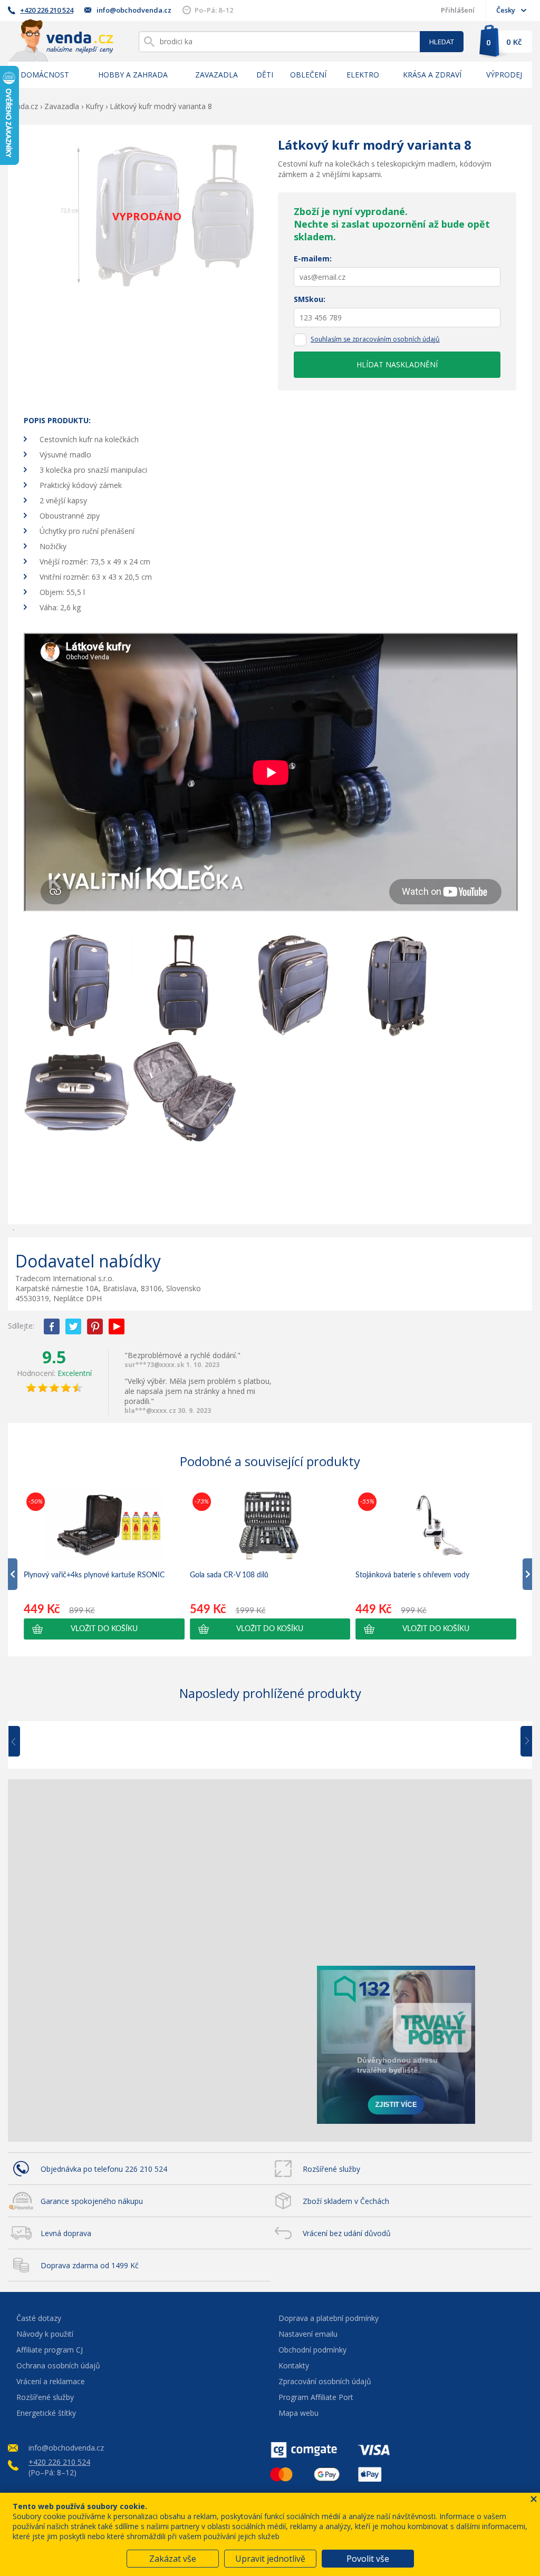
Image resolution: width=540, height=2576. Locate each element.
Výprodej (504, 75)
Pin (95, 1326)
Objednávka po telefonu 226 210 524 (104, 2169)
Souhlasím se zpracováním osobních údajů (375, 339)
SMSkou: (310, 299)
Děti (265, 75)
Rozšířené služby (331, 2169)
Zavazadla (216, 75)
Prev (22, 1742)
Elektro (363, 75)
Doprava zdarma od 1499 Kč (90, 2265)
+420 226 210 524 (47, 10)
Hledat (442, 42)
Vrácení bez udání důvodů (347, 2233)
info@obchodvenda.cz (134, 10)
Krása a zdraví (432, 75)
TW (73, 1326)
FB (52, 1326)
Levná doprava (66, 2233)
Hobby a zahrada (133, 75)
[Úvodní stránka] (61, 40)
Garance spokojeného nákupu (92, 2201)
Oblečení (308, 75)
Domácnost (45, 75)
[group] (104, 1565)
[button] (104, 1629)
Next (523, 1742)
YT (117, 1326)
